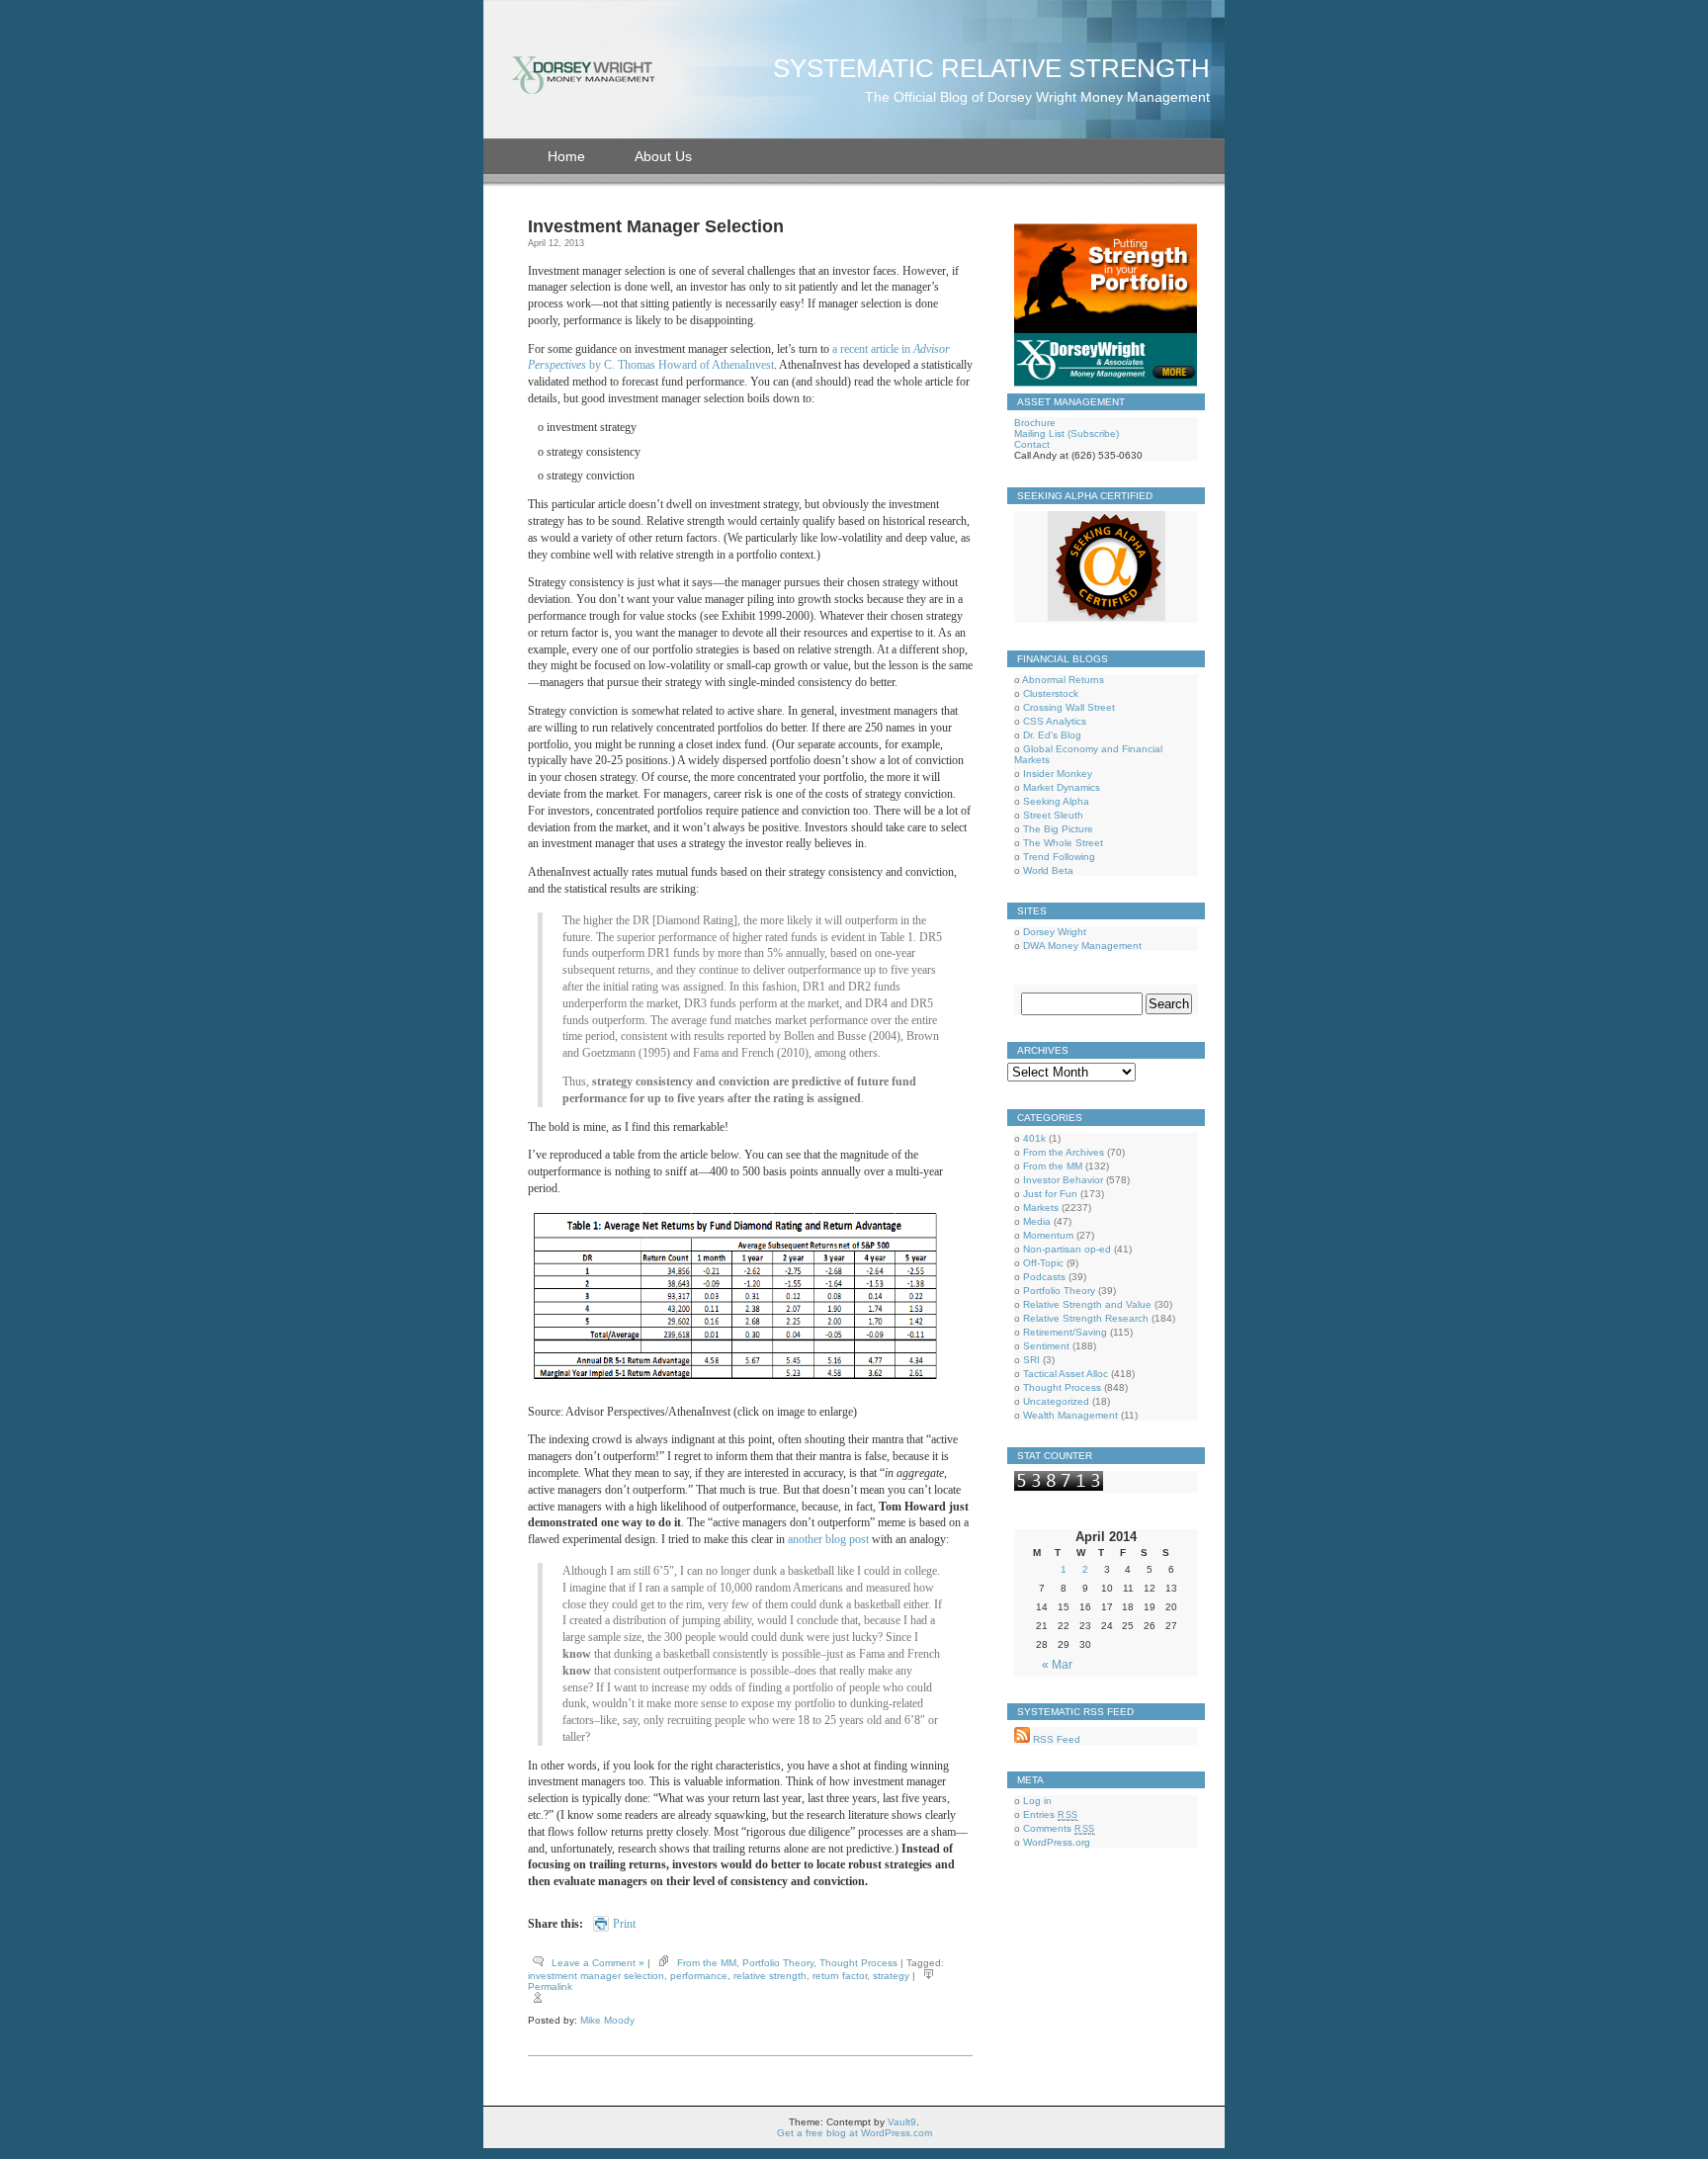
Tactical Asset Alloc (1066, 1374)
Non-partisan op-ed (1067, 1249)
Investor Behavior (1063, 1180)
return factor (840, 1976)
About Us (663, 156)
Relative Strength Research (1086, 1318)
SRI (1031, 1360)
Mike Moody (607, 2020)
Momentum (1048, 1235)
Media (1037, 1221)
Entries (1051, 1814)
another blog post (828, 1539)
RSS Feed (1055, 1739)
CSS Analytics (1055, 721)
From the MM (707, 1963)
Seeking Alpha (1056, 801)
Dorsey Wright (1055, 932)
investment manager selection (596, 1976)
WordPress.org (1057, 1842)
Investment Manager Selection (656, 226)
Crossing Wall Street (1069, 707)
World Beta (1048, 870)
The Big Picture (1058, 829)
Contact (1032, 444)
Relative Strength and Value (1087, 1304)
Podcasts (1044, 1277)
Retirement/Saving (1065, 1332)
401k (1034, 1138)
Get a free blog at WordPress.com (854, 2133)
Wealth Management (1070, 1415)
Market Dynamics (1062, 787)
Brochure (1035, 423)
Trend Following (1059, 857)
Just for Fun (1050, 1194)
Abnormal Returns (1063, 680)
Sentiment (1046, 1346)
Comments (1059, 1828)
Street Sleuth (1053, 815)
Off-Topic (1043, 1263)
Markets (1041, 1208)
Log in (1037, 1801)
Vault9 (902, 2122)
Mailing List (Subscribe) (1067, 433)
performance (699, 1976)
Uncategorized (1056, 1401)
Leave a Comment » (598, 1963)
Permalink (550, 1986)
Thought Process (858, 1963)
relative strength (770, 1976)
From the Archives (1064, 1152)
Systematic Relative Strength (991, 68)
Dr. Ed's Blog (1052, 735)
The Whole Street (1063, 843)
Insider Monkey (1058, 774)
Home (566, 156)
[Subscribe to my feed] (1022, 1739)
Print (624, 1924)
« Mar (1057, 1665)
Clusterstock (1051, 693)
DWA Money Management (1082, 946)
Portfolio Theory (778, 1963)
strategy (891, 1976)
